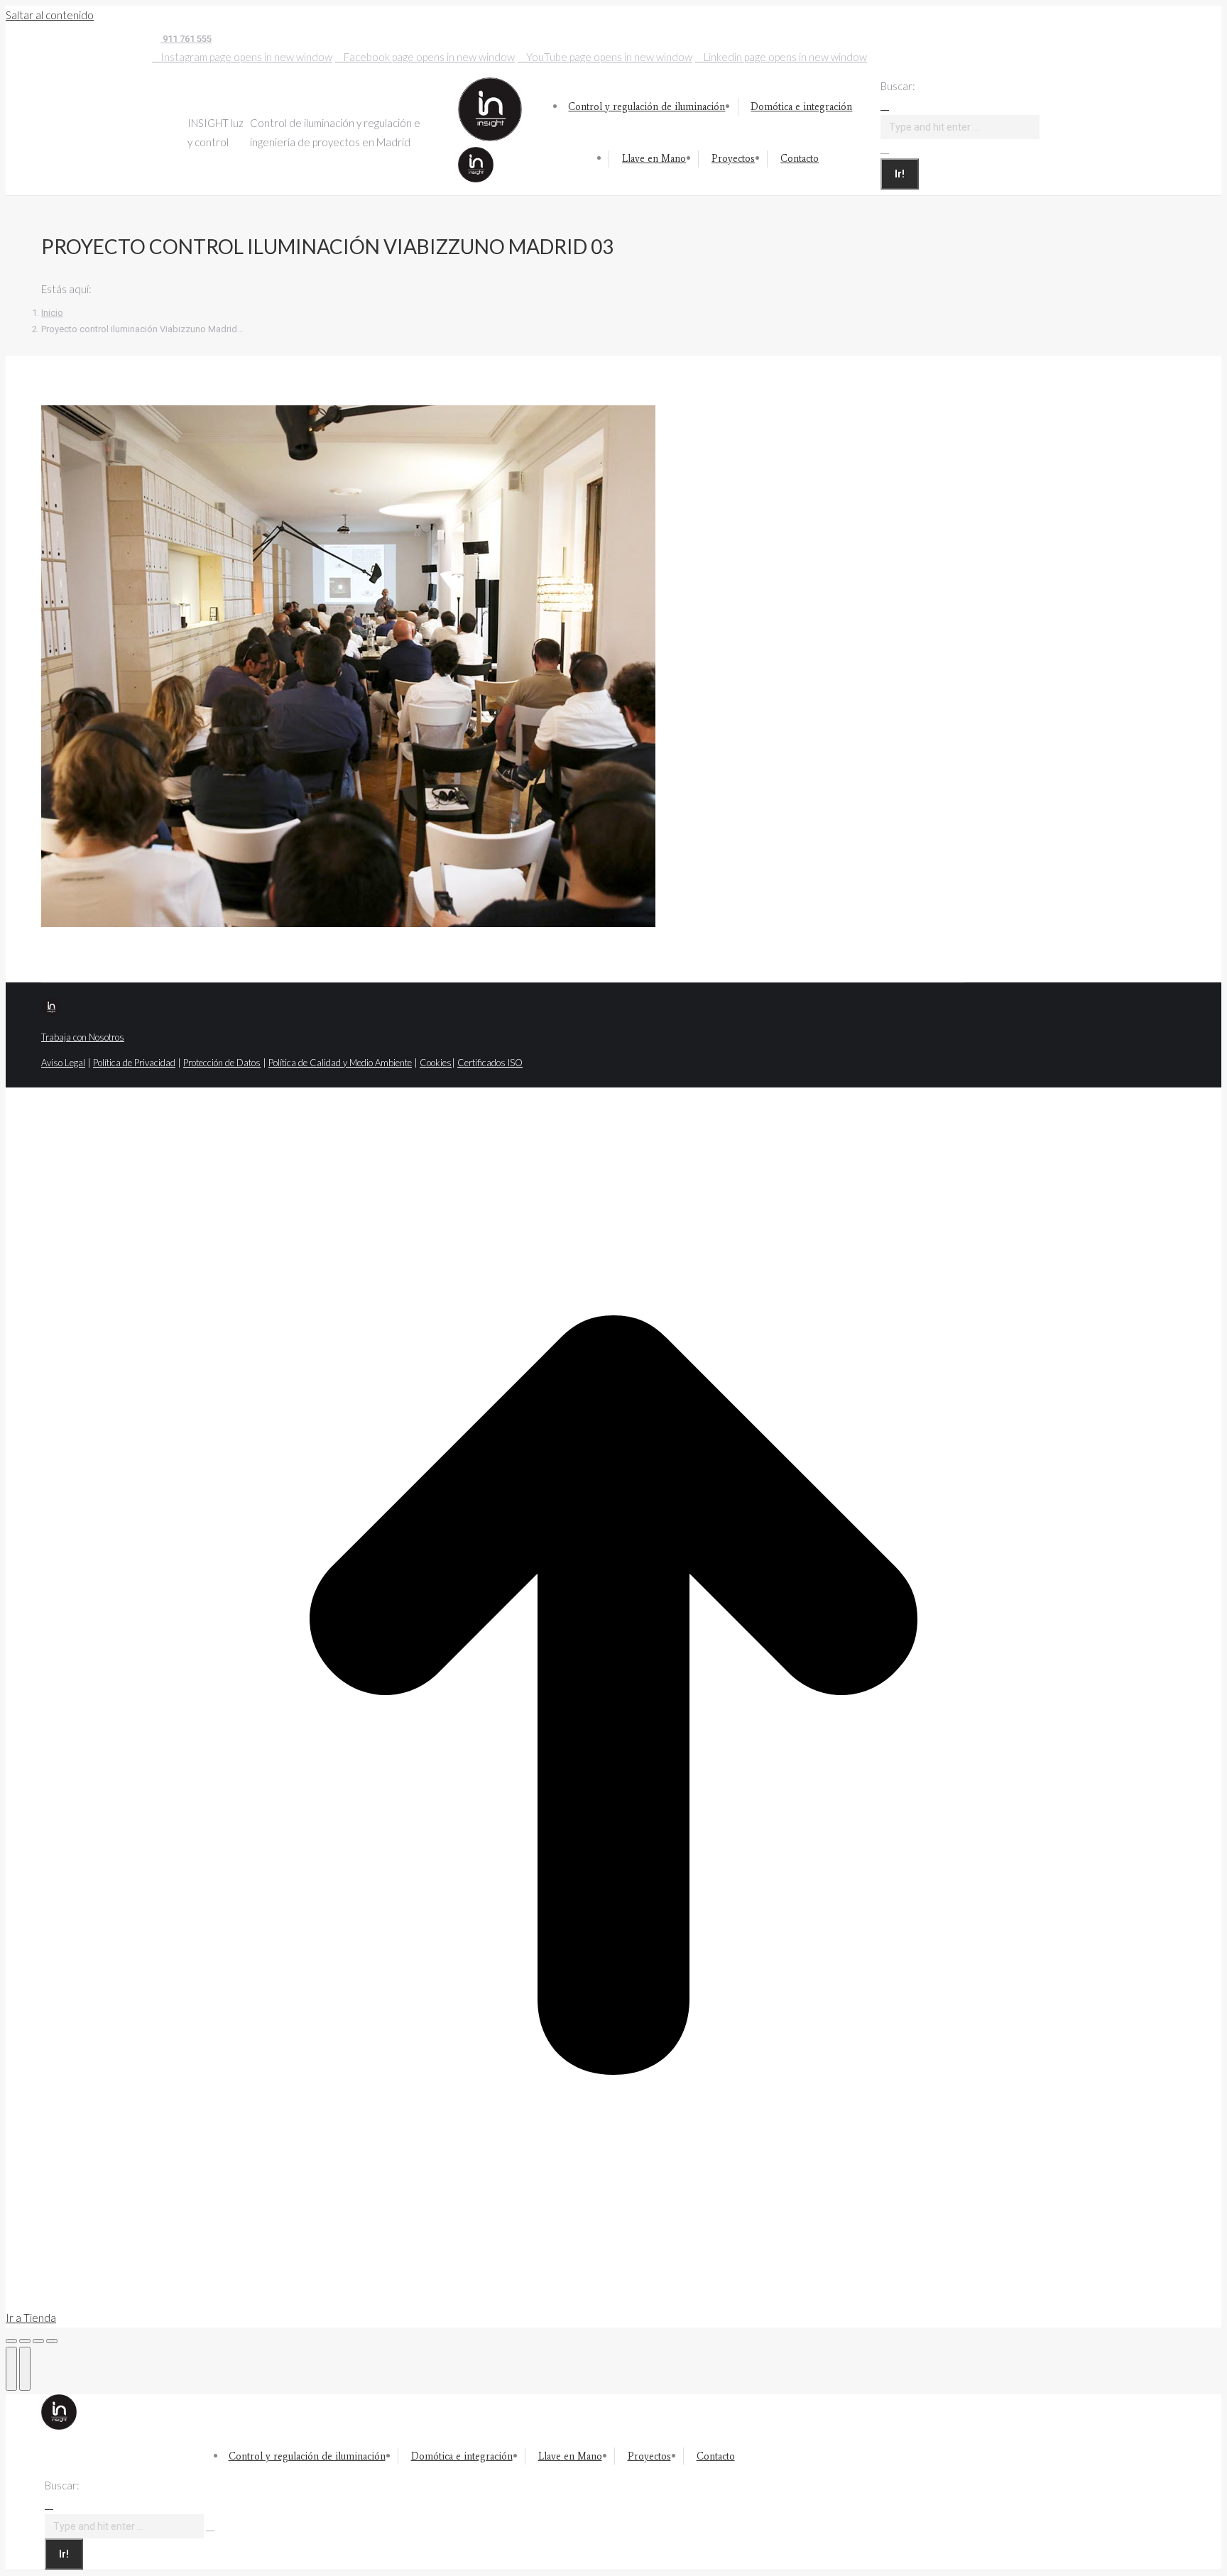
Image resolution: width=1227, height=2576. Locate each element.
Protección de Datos (222, 1063)
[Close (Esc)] (11, 2341)
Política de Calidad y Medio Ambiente (340, 1063)
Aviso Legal (63, 1063)
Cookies (436, 1063)
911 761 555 (186, 39)
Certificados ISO (490, 1063)
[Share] (25, 2341)
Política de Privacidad (134, 1063)
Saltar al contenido (50, 15)
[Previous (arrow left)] (11, 2369)
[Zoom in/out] (52, 2341)
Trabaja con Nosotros (83, 1037)
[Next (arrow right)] (25, 2369)
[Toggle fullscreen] (38, 2341)
